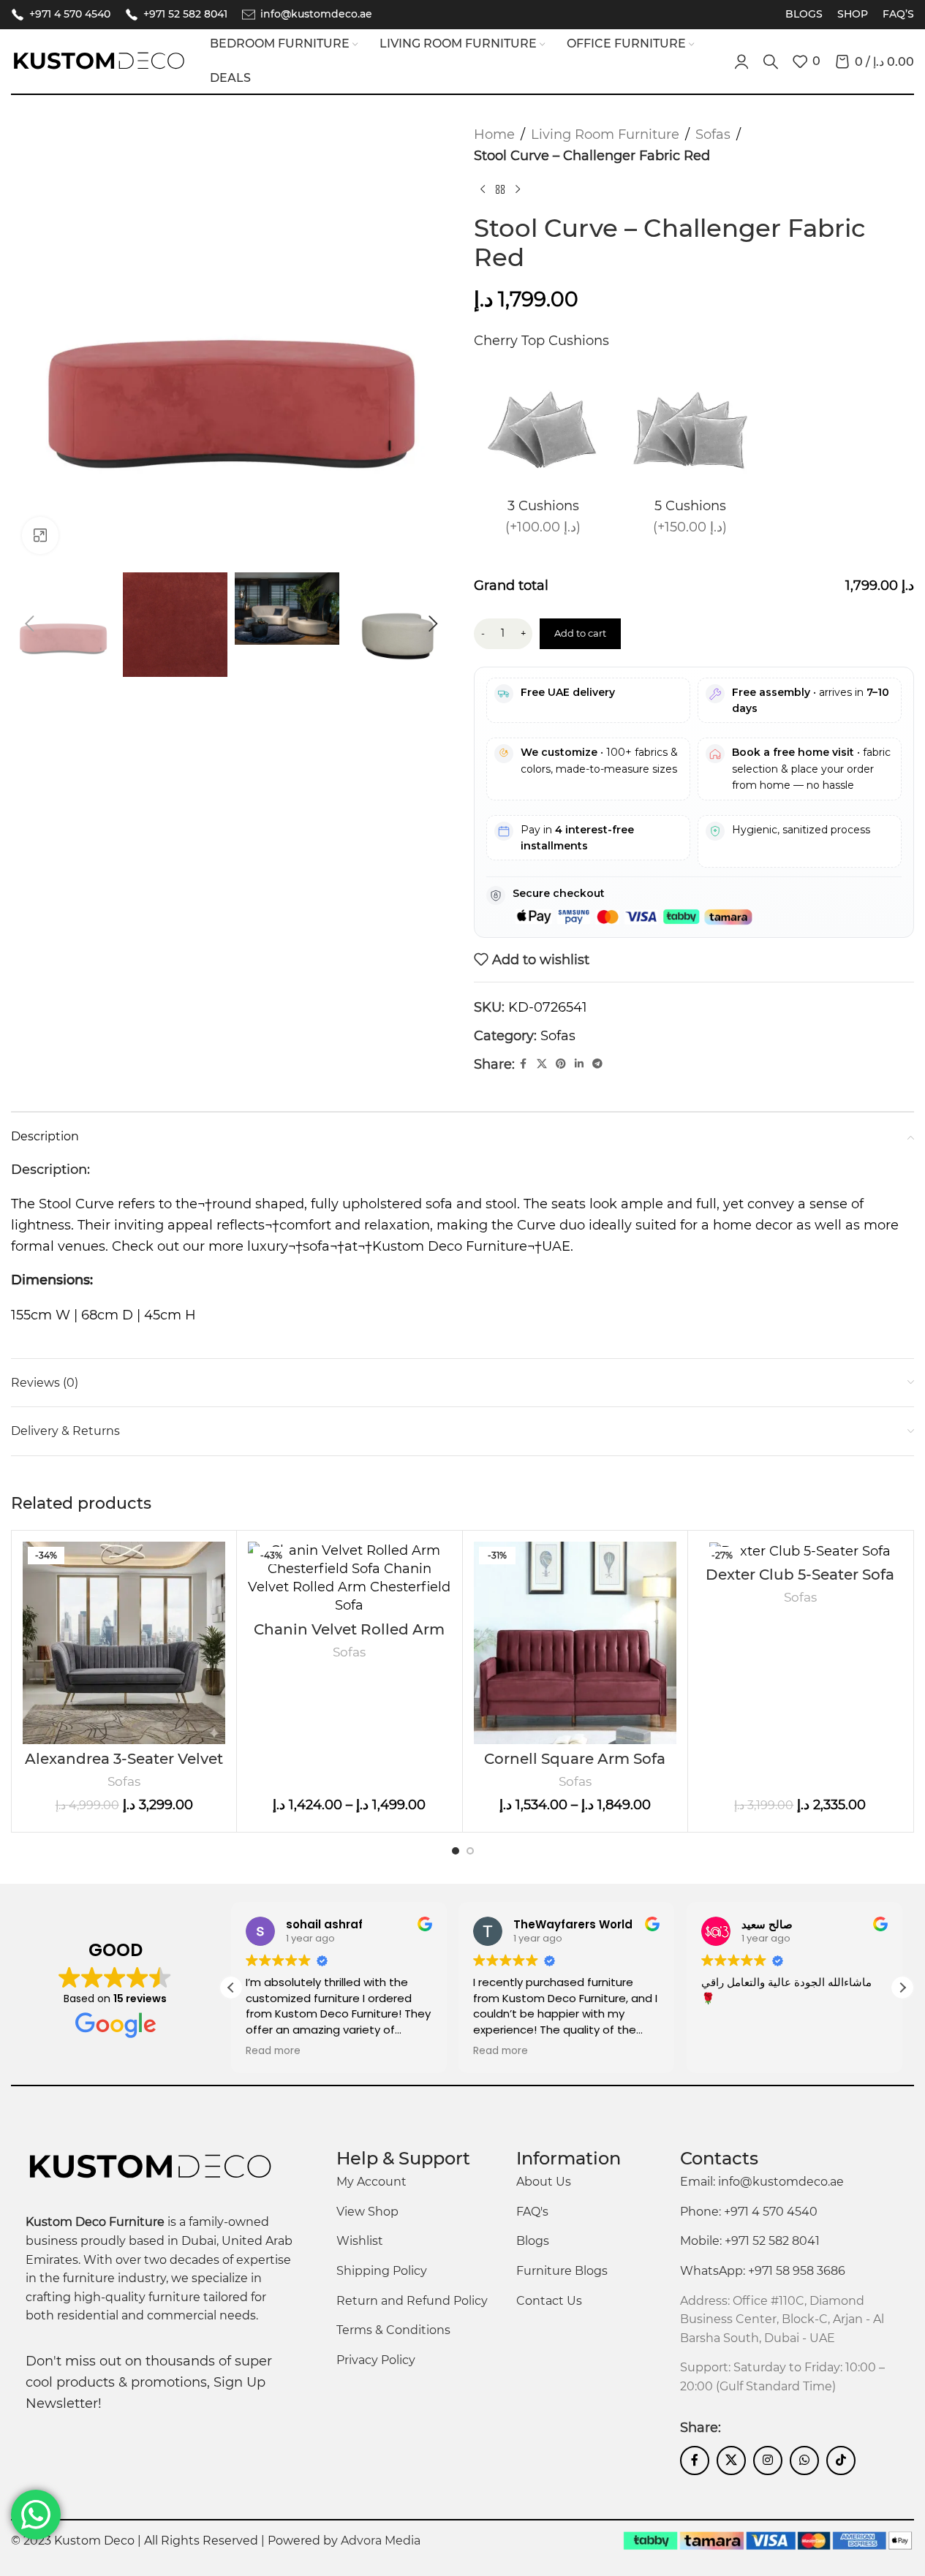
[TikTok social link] (841, 2461)
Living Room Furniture (605, 135)
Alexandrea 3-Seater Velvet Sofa (124, 1768)
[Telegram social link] (597, 1064)
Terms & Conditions (393, 2330)
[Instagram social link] (768, 2461)
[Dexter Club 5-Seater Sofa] (800, 1551)
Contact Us (549, 2301)
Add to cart (580, 633)
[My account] (741, 61)
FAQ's (532, 2212)
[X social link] (542, 1064)
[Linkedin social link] (579, 1064)
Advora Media (381, 2541)
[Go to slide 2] (470, 1851)
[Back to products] (500, 190)
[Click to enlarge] (40, 535)
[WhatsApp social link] (804, 2461)
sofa (316, 1246)
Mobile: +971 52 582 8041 (750, 2241)
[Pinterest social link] (561, 1064)
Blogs (533, 2241)
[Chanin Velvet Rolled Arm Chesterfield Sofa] (349, 1579)
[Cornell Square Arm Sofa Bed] (575, 1643)
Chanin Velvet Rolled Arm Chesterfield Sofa (349, 1639)
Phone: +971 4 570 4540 (749, 2212)
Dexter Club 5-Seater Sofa (800, 1575)
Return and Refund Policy (412, 2301)
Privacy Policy (376, 2360)
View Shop (367, 2212)
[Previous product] (483, 190)
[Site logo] (99, 61)
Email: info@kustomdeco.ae (762, 2182)
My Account (371, 2182)
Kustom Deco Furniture (450, 1246)
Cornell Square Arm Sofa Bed (575, 1768)
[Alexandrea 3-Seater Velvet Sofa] (124, 1643)
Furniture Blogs (562, 2271)
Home (494, 135)
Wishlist (360, 2241)
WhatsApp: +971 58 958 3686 (763, 2271)
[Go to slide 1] (456, 1851)
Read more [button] (273, 2051)
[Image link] (150, 2167)
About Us (544, 2182)
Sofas (713, 135)
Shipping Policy (382, 2271)
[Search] (771, 61)
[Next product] (518, 190)
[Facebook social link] (524, 1064)
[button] (29, 624)
